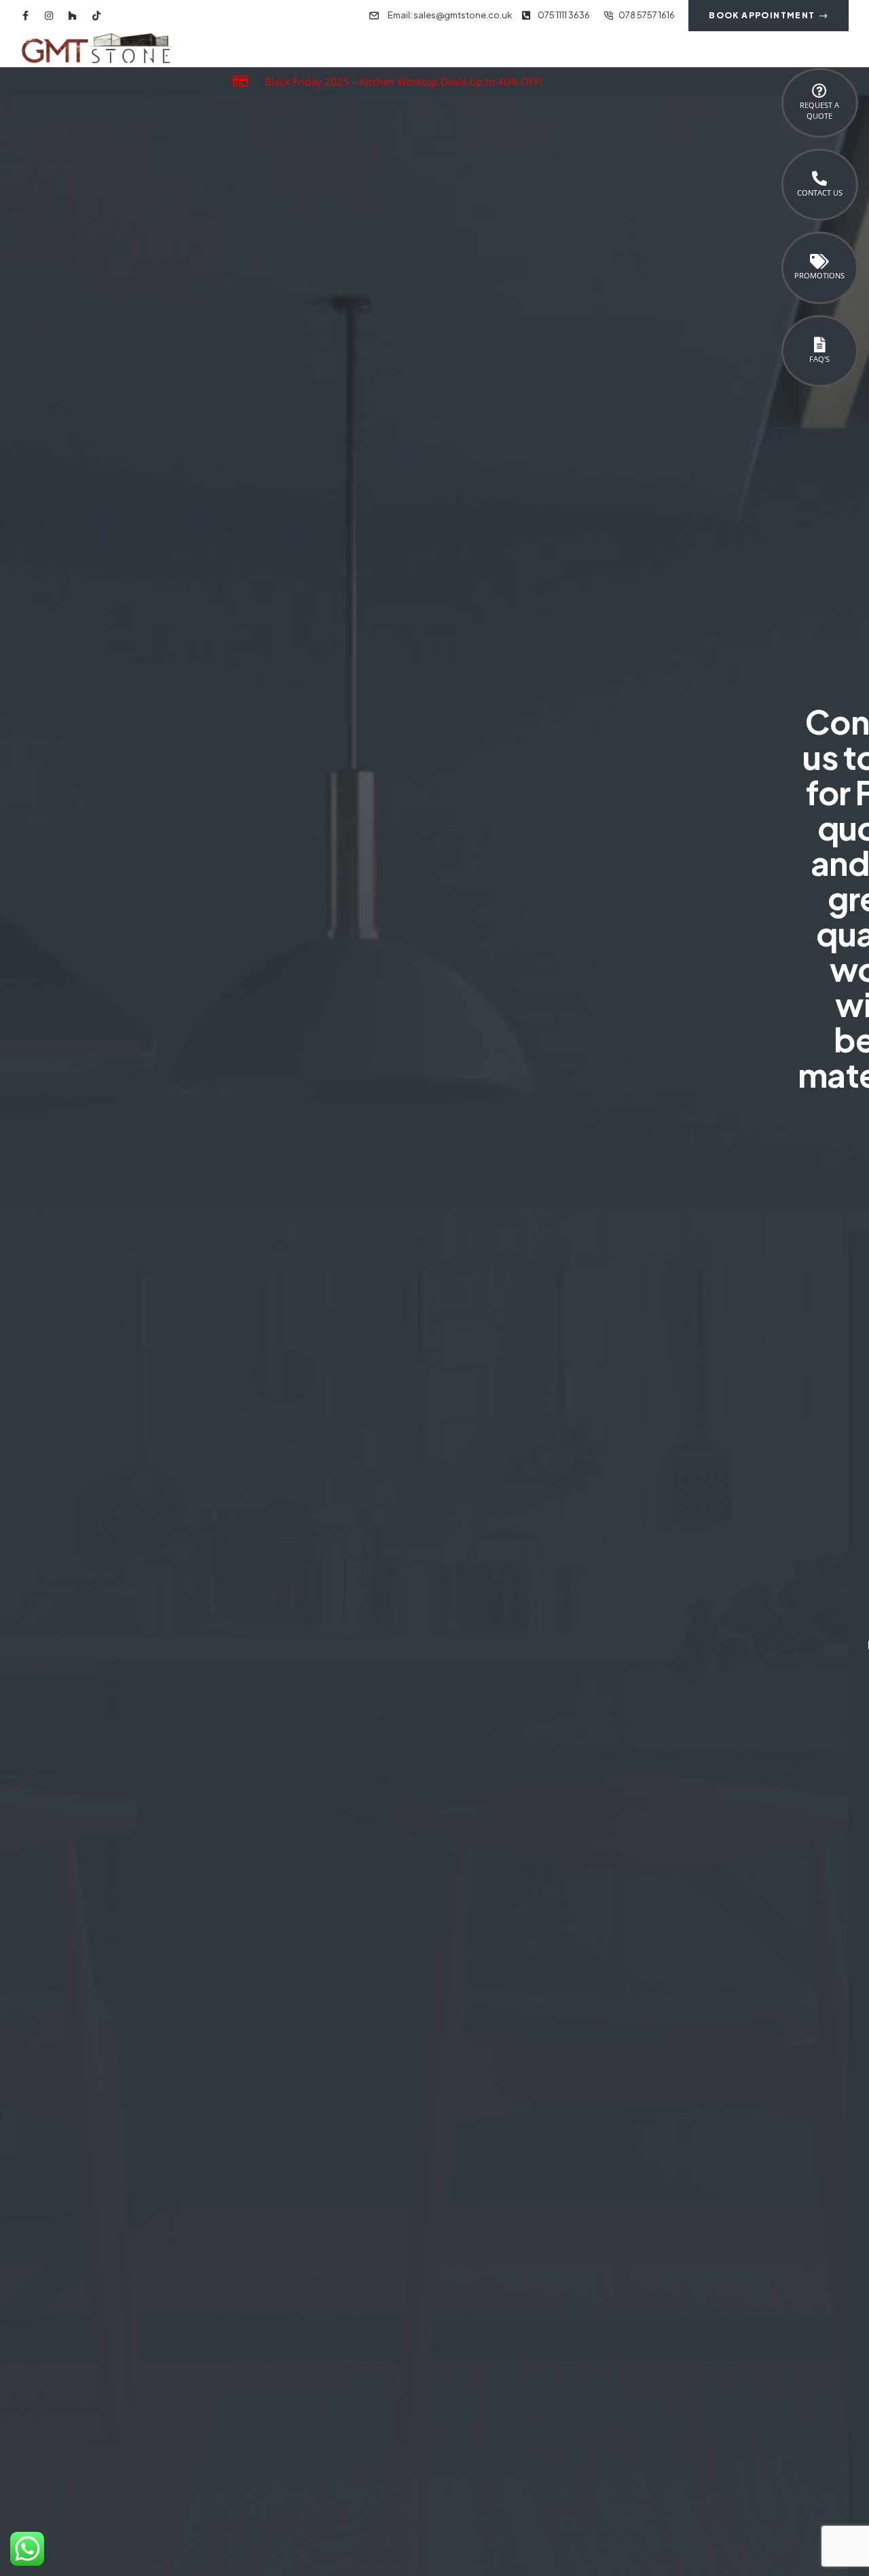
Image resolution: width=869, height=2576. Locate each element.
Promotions (819, 275)
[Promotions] (819, 261)
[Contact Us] (819, 179)
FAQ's (819, 359)
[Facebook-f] (25, 16)
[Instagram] (49, 16)
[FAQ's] (819, 345)
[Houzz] (73, 16)
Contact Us (820, 192)
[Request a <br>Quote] (819, 91)
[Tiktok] (96, 16)
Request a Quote (819, 110)
